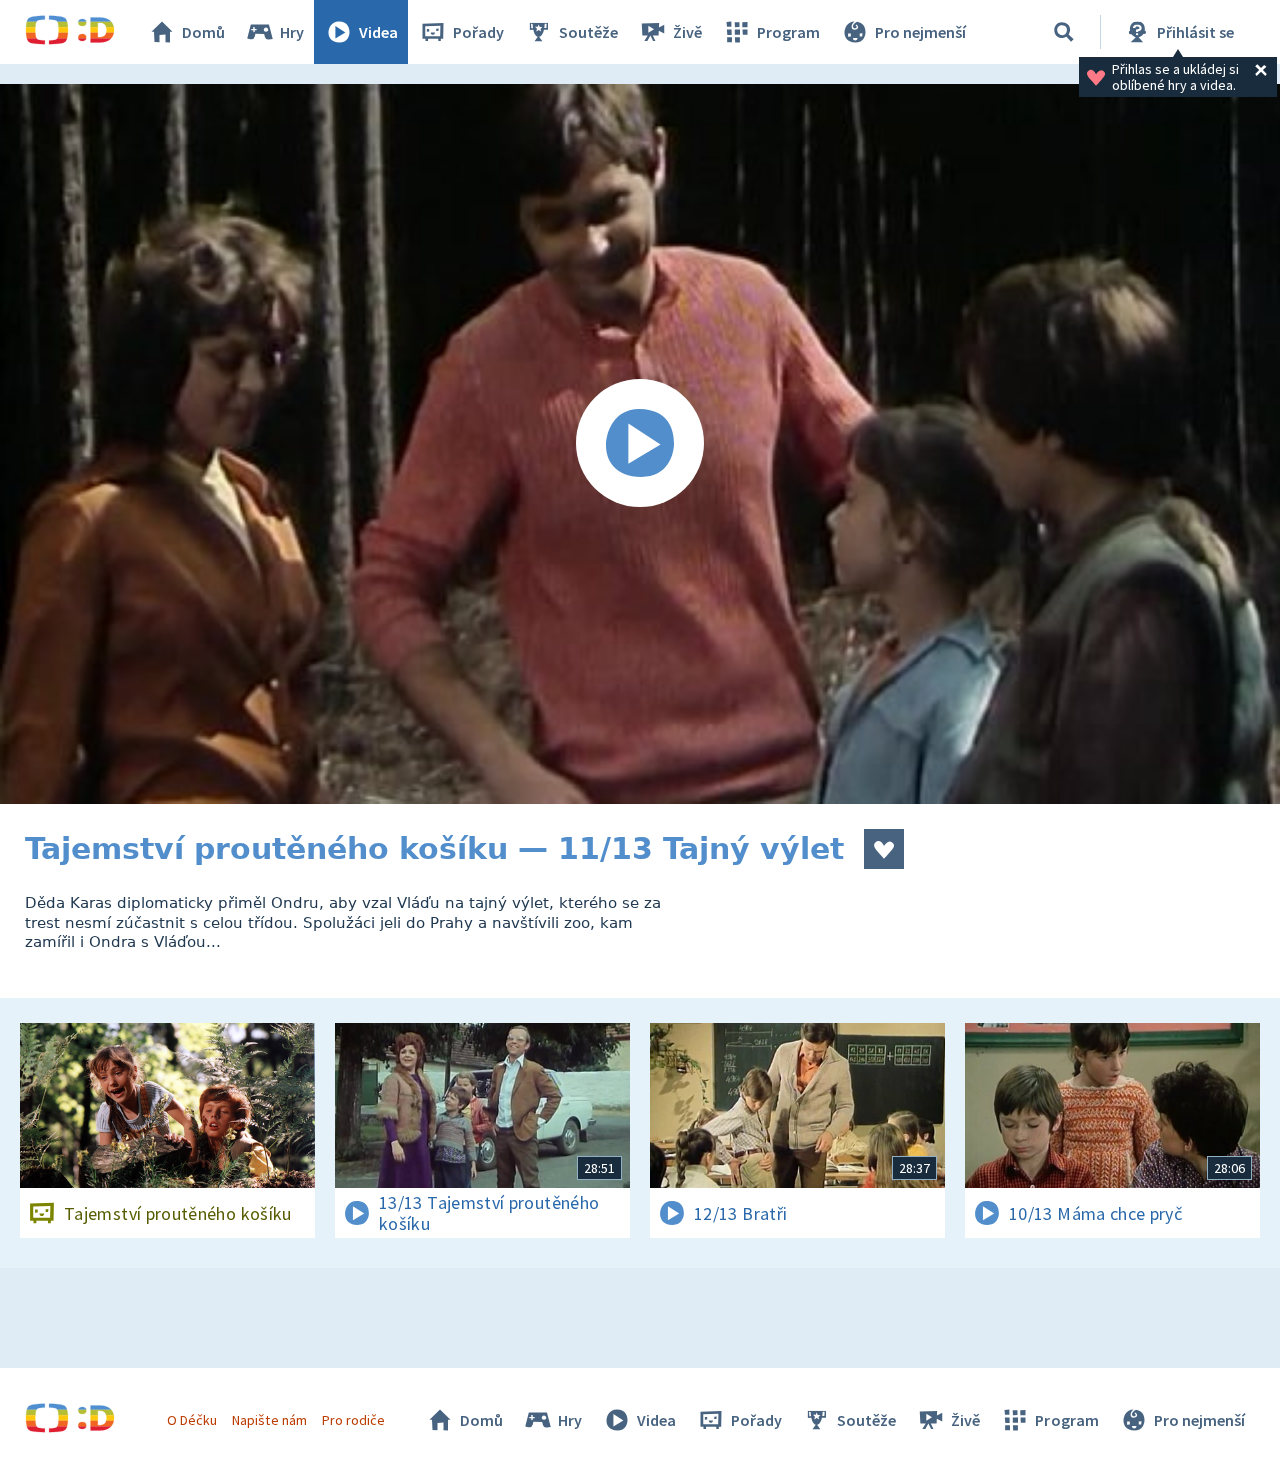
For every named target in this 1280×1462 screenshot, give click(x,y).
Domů (203, 32)
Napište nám (269, 1420)
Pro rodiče (353, 1420)
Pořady (478, 32)
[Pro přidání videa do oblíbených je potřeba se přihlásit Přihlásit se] (884, 849)
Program (788, 32)
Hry (292, 32)
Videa (378, 32)
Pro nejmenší (920, 32)
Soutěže (588, 32)
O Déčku (192, 1420)
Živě (687, 32)
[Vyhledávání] (1064, 32)
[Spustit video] (640, 444)
